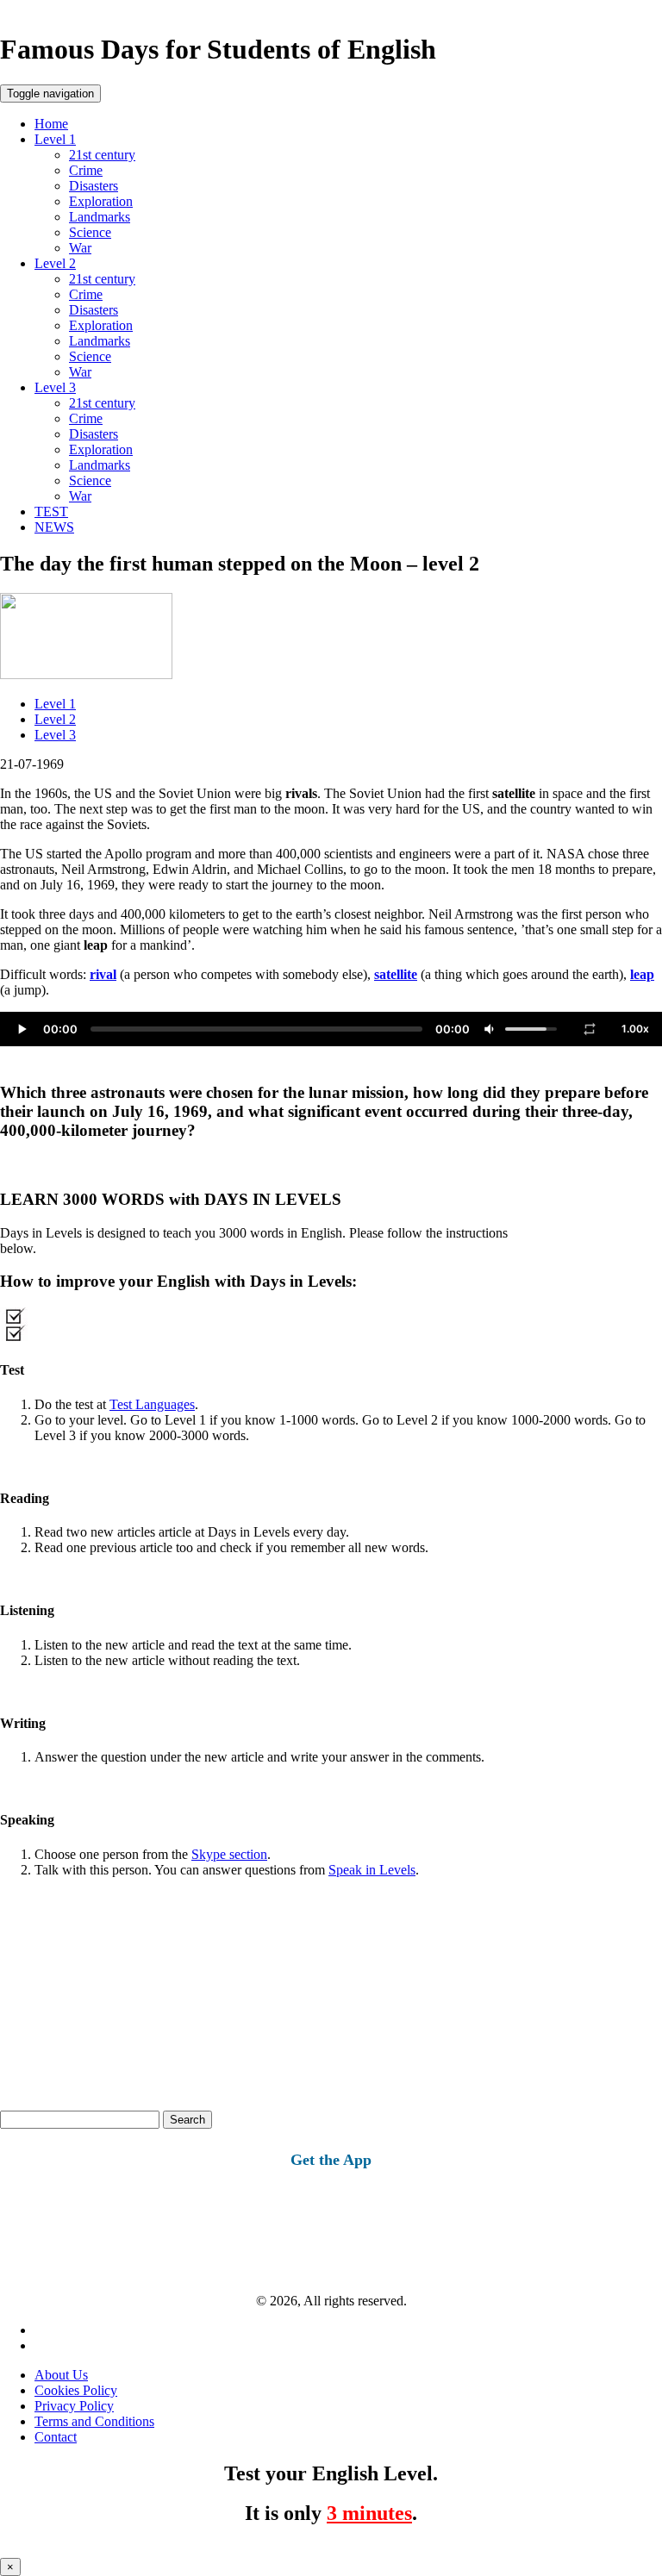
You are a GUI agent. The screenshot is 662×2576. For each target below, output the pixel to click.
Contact (56, 2437)
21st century (102, 155)
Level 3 (55, 387)
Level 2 (55, 263)
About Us (61, 2375)
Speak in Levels (372, 1870)
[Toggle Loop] (590, 1029)
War (80, 248)
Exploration (101, 201)
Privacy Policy (74, 2406)
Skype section (229, 1854)
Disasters (94, 186)
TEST (51, 511)
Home (51, 124)
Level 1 (55, 139)
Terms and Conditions (94, 2421)
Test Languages (152, 1404)
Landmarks (100, 217)
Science (90, 232)
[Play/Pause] (22, 1029)
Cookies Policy (76, 2390)
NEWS (54, 527)
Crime (86, 170)
